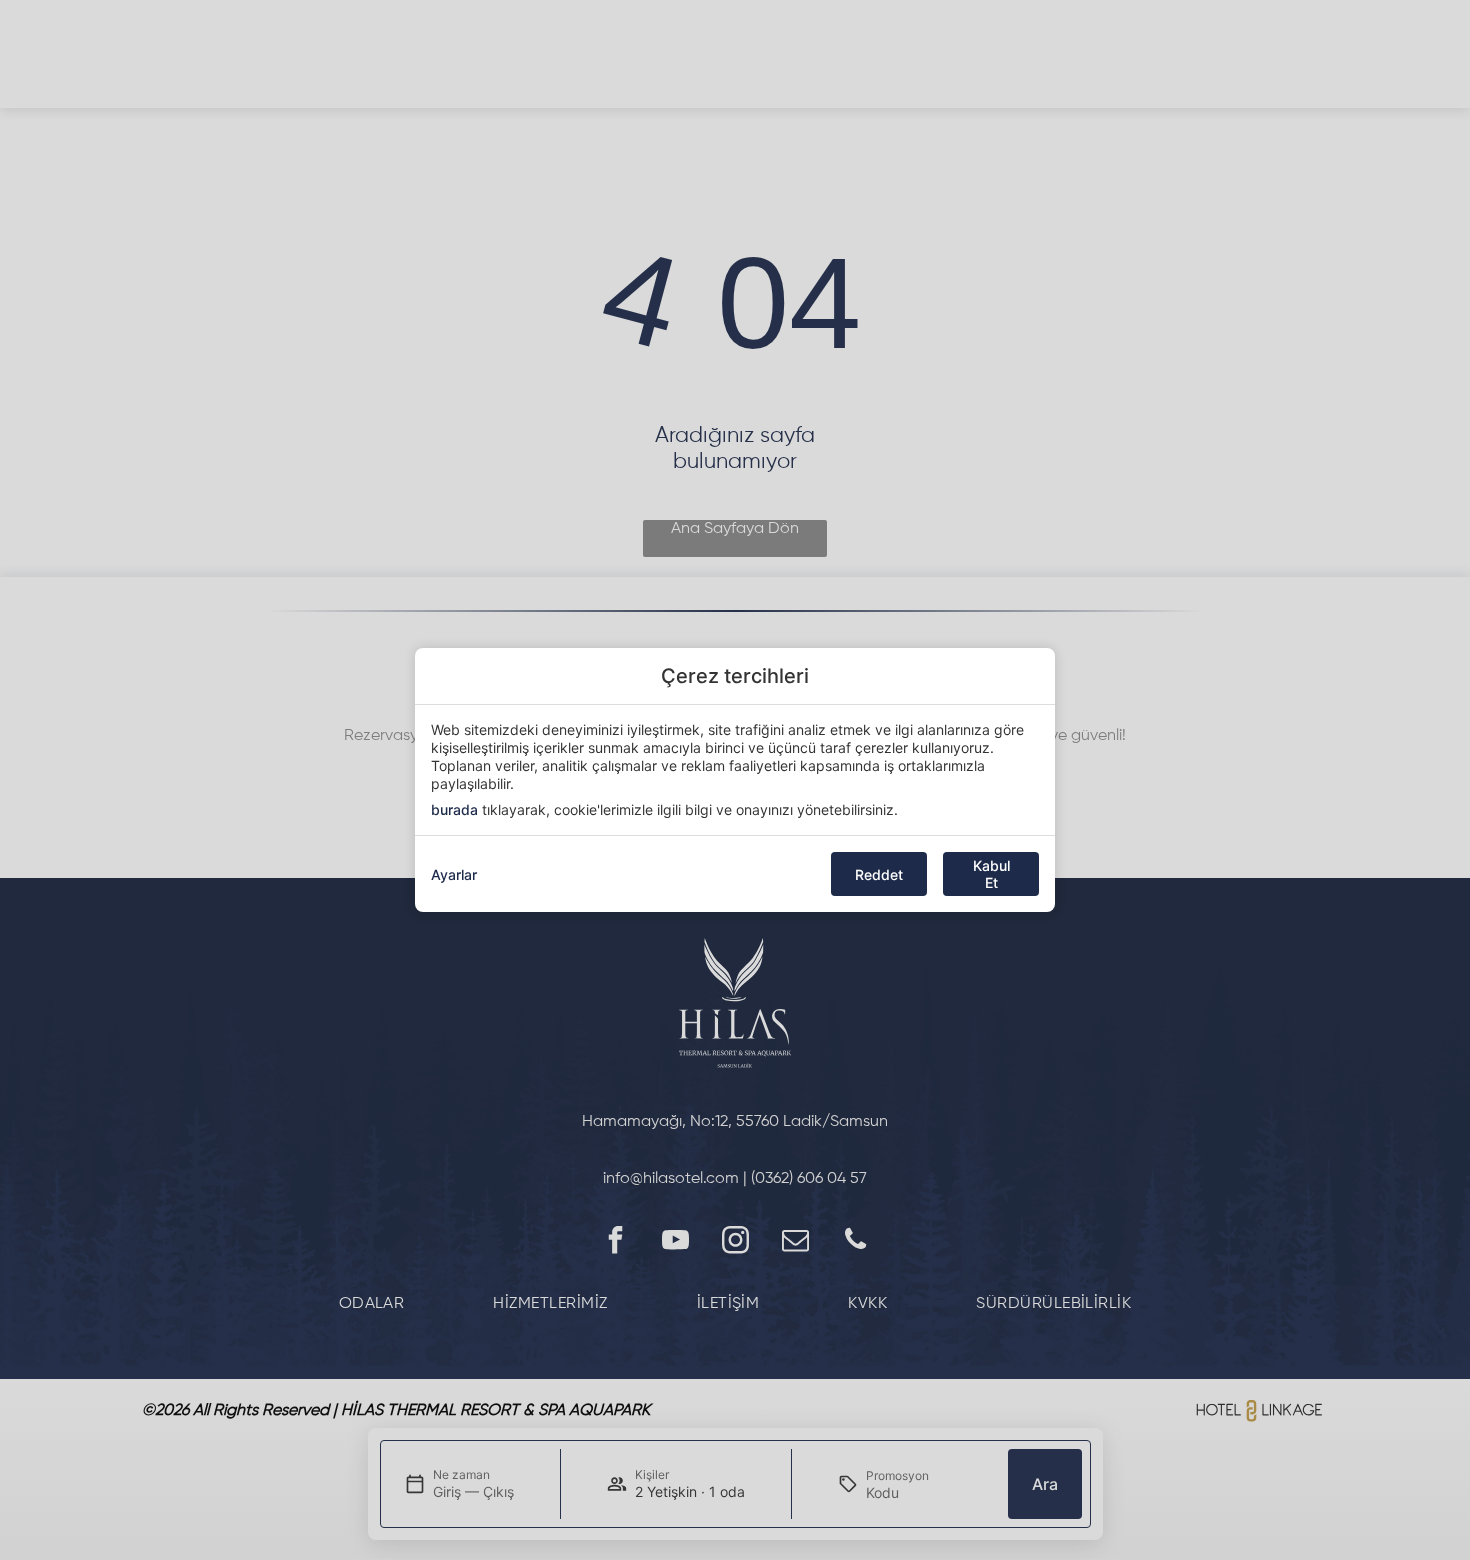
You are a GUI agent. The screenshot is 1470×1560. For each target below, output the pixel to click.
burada (454, 809)
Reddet (879, 874)
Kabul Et (991, 874)
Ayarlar (454, 874)
